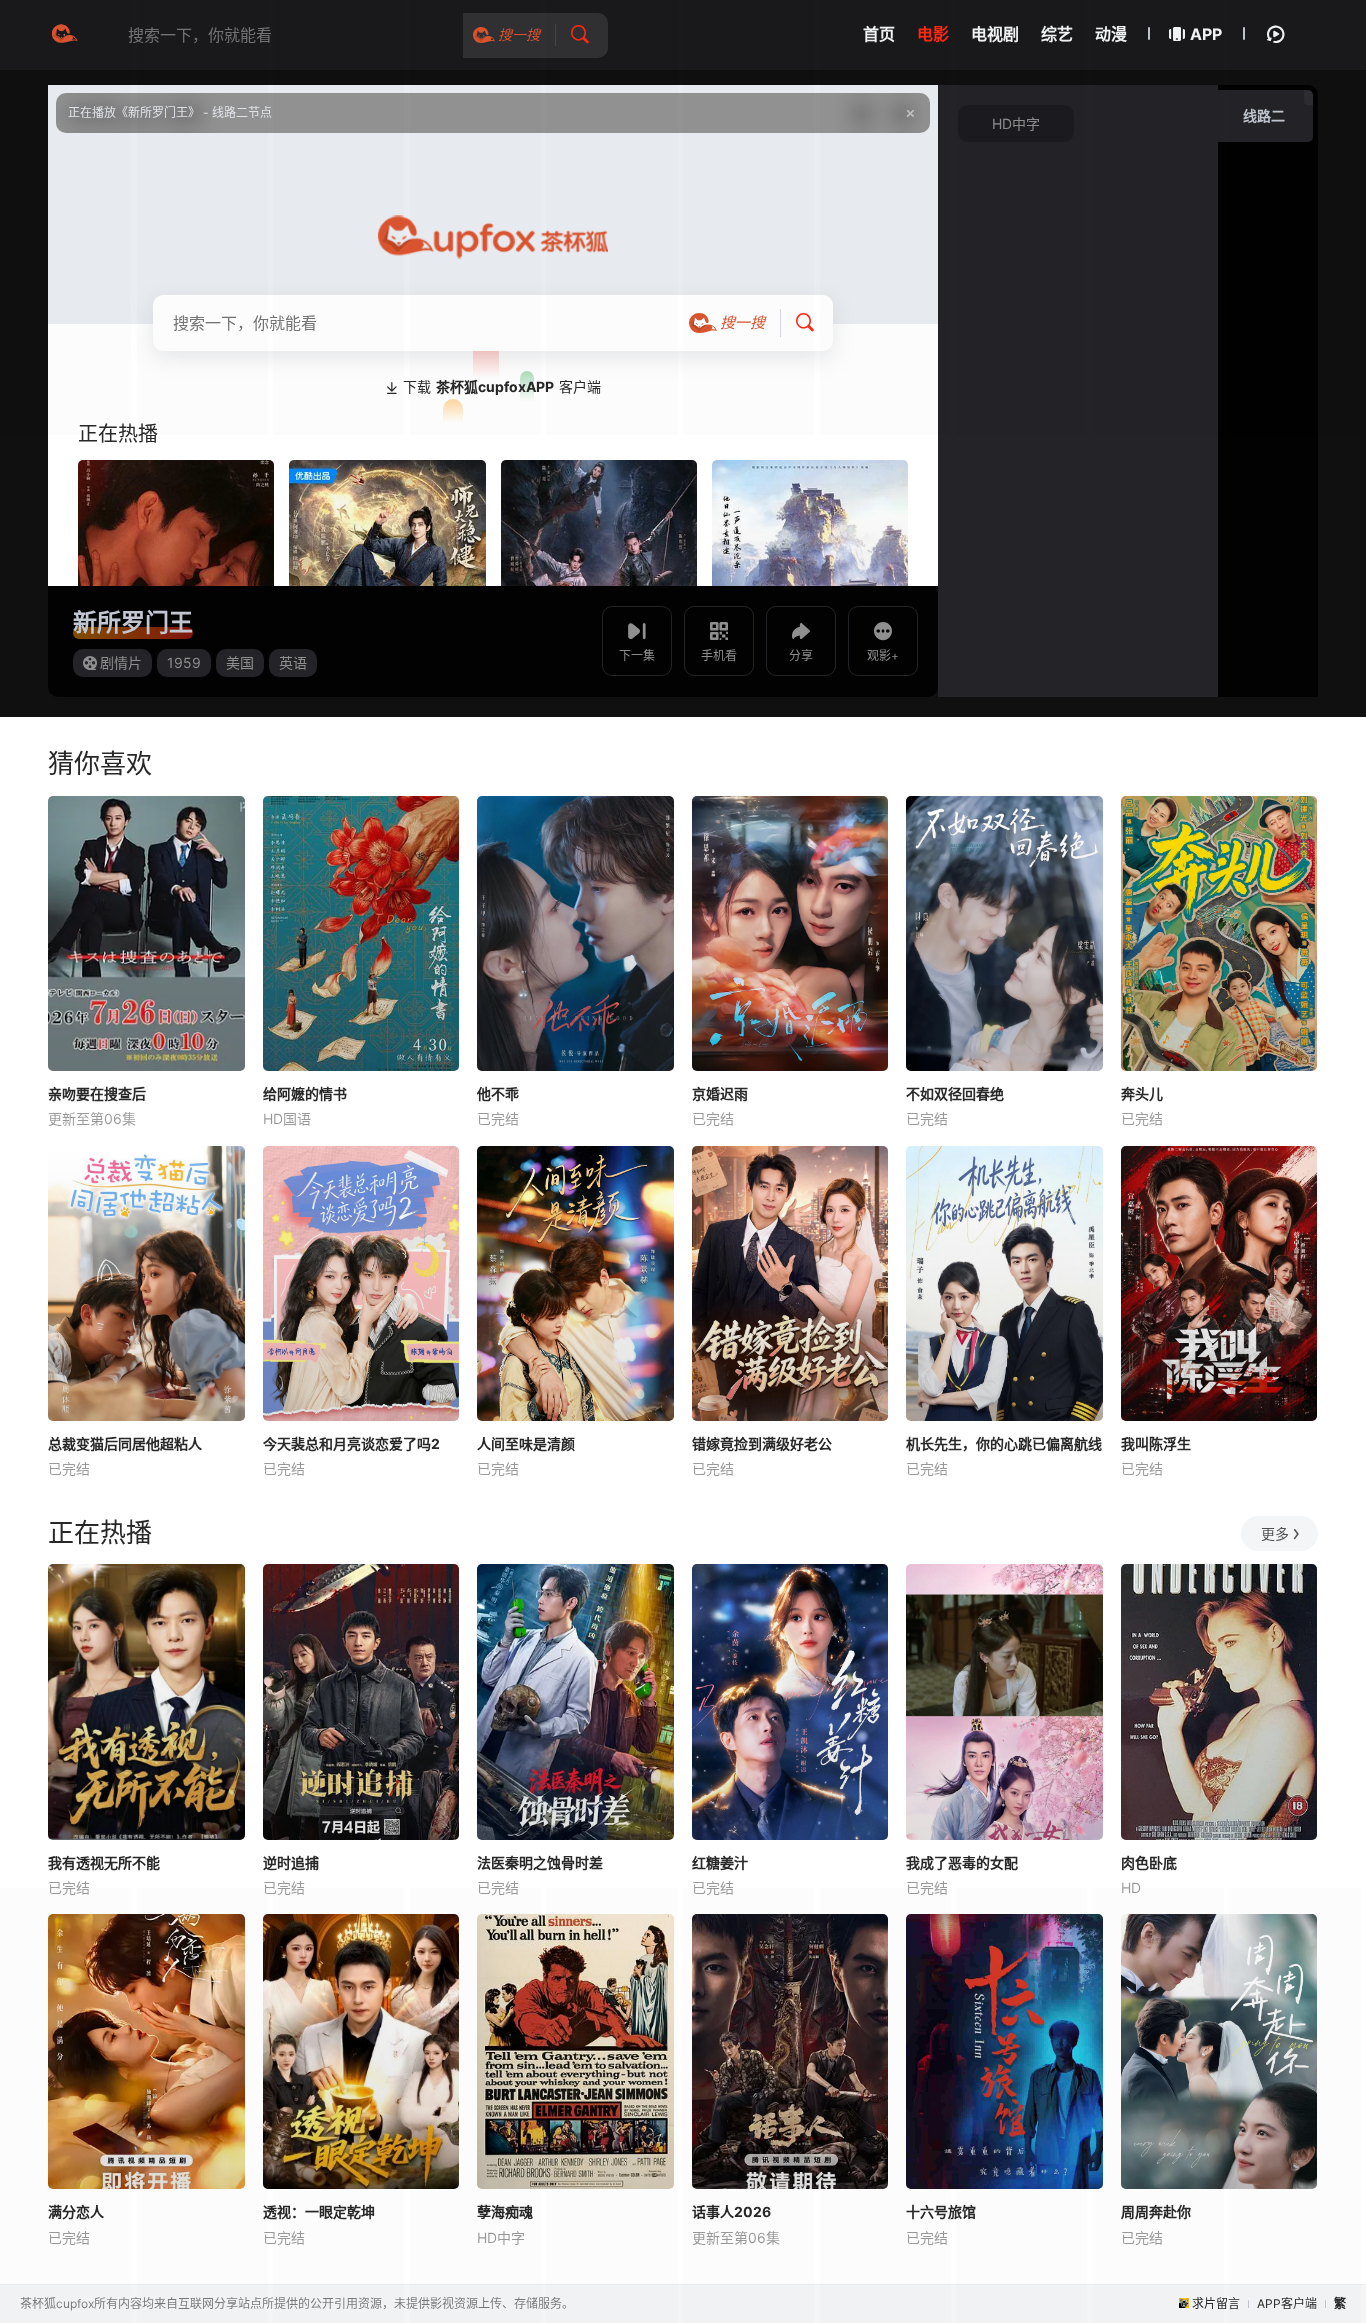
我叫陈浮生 (1156, 1443)
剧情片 (121, 662)
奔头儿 (1142, 1093)
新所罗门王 (133, 622)
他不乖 (498, 1093)
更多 (1275, 1533)
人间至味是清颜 (526, 1443)
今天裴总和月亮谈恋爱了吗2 (351, 1443)
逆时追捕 (291, 1862)
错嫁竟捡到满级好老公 (762, 1443)
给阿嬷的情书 (305, 1093)
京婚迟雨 (720, 1093)
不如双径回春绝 (955, 1093)
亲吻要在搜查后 (97, 1093)
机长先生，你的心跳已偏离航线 (1004, 1443)
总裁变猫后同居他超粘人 (125, 1443)
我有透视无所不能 (104, 1862)
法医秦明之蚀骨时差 (540, 1862)
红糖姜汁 (720, 1862)
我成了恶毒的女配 (962, 1862)
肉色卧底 (1149, 1862)
